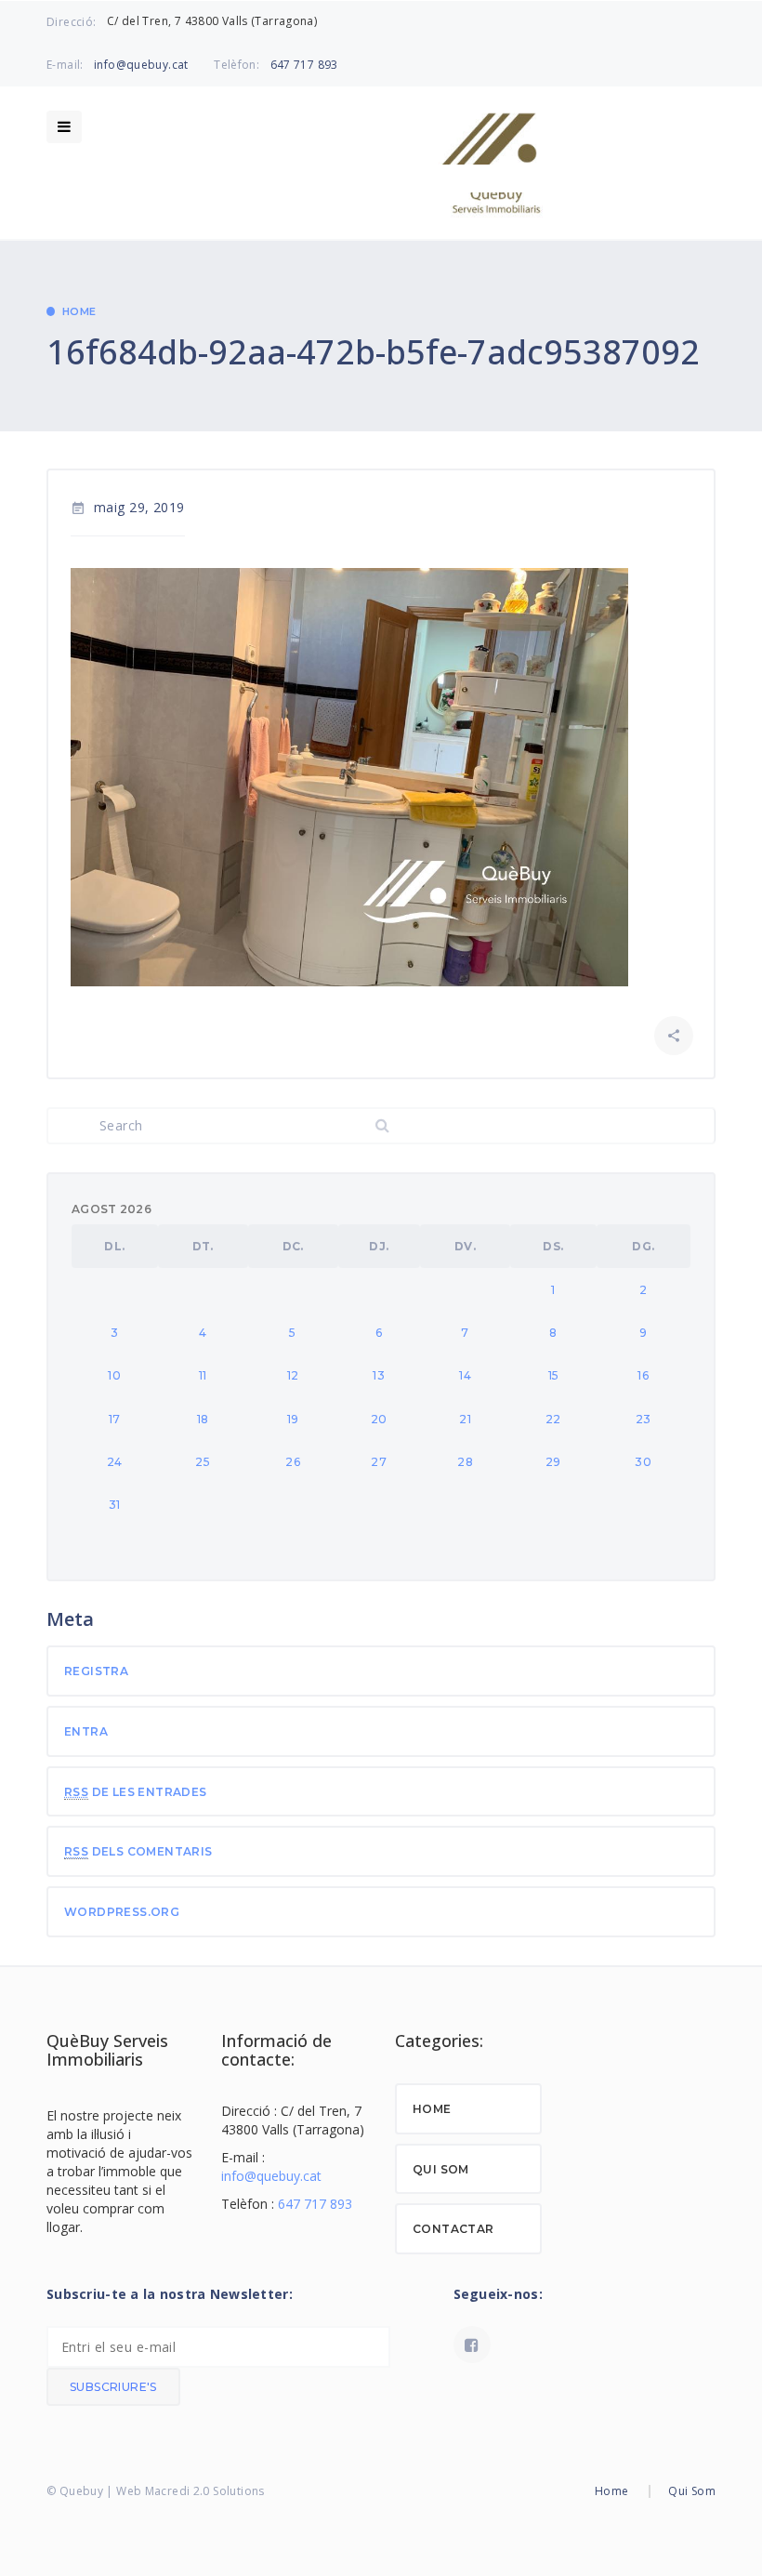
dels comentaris (138, 1851)
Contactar (453, 2229)
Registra (96, 1671)
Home (79, 311)
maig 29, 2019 (128, 507)
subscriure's (113, 2387)
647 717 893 (304, 65)
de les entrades (136, 1792)
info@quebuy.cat (141, 65)
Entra (86, 1731)
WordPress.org (122, 1912)
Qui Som (441, 2169)
